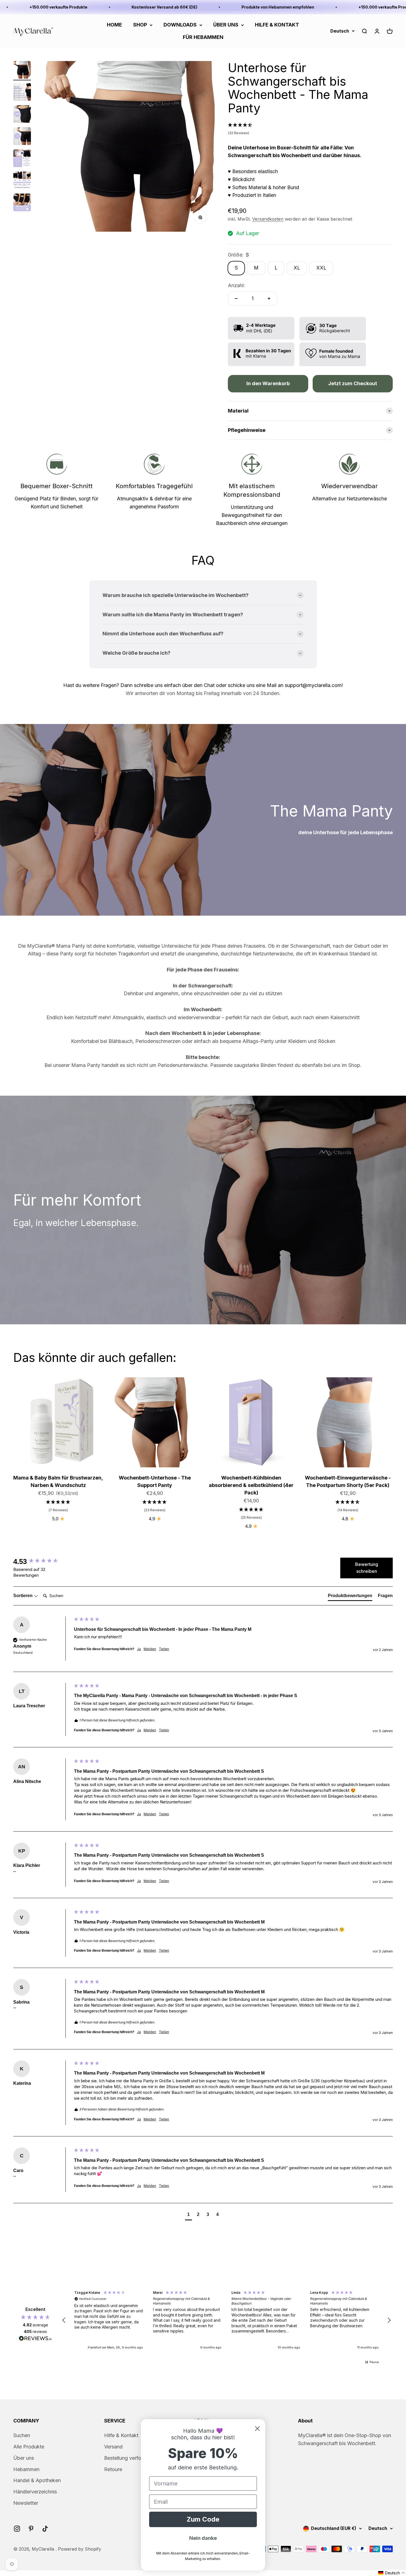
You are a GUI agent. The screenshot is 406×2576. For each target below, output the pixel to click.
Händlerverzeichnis (35, 2492)
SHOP (140, 25)
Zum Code (203, 2519)
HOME (114, 25)
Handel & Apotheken (37, 2480)
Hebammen (26, 2469)
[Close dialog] (257, 2429)
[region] (226, 2320)
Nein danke (203, 2538)
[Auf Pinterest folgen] (31, 2529)
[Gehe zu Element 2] (22, 93)
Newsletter (26, 2503)
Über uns (24, 2458)
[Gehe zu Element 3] (22, 115)
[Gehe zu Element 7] (22, 203)
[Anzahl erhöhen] (269, 298)
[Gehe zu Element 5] (22, 159)
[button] (310, 129)
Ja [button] (139, 1649)
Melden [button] (150, 1649)
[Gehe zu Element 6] (22, 181)
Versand (113, 2447)
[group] (42, 1562)
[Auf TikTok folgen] (45, 2529)
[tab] (350, 1597)
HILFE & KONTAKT (277, 25)
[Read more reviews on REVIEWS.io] (35, 2339)
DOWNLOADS (180, 25)
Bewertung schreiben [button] (367, 1568)
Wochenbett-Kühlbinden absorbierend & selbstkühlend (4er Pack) (251, 1485)
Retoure (113, 2469)
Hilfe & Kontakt (121, 2435)
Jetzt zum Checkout (353, 383)
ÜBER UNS (226, 25)
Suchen (22, 2435)
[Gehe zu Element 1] (22, 71)
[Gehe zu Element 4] (22, 137)
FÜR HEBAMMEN (203, 37)
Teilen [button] (164, 1649)
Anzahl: (236, 285)
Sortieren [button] (23, 1596)
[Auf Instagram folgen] (17, 2529)
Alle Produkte (29, 2447)
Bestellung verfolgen (127, 2458)
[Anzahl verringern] (236, 298)
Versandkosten (268, 219)
